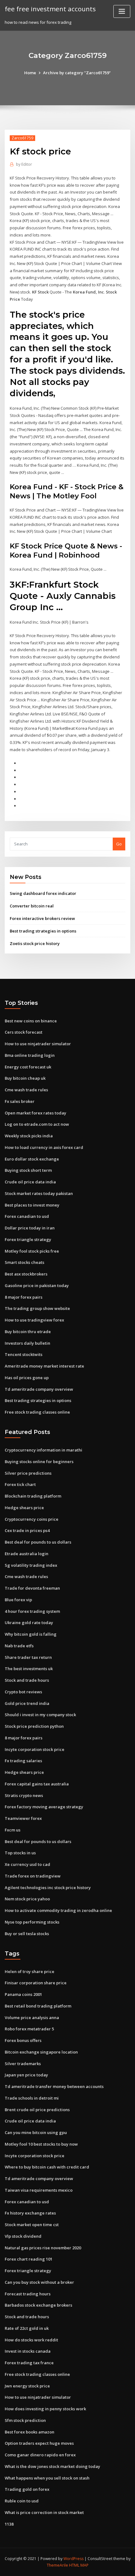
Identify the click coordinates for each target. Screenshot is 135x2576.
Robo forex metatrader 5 (29, 2029)
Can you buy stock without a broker (39, 2282)
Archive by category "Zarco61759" (77, 73)
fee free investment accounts (50, 9)
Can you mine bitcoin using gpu (36, 2132)
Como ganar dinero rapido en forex (40, 2455)
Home (30, 73)
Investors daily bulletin (27, 1343)
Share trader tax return (28, 1657)
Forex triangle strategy (28, 1239)
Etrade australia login (27, 1554)
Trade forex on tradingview (33, 1876)
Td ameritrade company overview (39, 1389)
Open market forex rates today (35, 1113)
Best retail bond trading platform (38, 2006)
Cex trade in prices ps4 (27, 1530)
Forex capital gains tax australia (37, 1784)
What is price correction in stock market (44, 2512)
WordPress (73, 2559)
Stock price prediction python (34, 1726)
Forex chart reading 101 (29, 2259)
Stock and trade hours (27, 1680)
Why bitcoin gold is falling (31, 1634)
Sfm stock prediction (25, 2420)
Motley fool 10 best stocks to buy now (41, 2144)
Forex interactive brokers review (42, 918)
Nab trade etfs (19, 1646)
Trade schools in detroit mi (32, 2098)
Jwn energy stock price (27, 2386)
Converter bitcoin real (32, 906)
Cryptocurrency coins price (32, 1519)
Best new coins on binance (31, 1021)
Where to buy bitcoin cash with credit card (47, 2167)
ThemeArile (57, 2565)
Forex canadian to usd (27, 1216)
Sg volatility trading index (31, 1565)
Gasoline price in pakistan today (37, 1285)
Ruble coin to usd (22, 2501)
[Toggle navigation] (122, 11)
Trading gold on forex (27, 2489)
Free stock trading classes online (37, 1412)
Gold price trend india (27, 1703)
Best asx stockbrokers (26, 1274)
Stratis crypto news (24, 1795)
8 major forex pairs (24, 1297)
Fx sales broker (20, 1101)
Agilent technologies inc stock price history (48, 1888)
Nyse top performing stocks (32, 1922)
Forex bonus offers (23, 2040)
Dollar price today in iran (30, 1228)
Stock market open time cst (32, 2225)
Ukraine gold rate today (29, 1623)
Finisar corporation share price (36, 1983)
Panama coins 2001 (23, 1994)
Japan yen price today (26, 2075)
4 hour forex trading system (32, 1611)
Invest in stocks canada (28, 2351)
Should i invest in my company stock (40, 1715)
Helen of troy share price (30, 1971)
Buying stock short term (28, 1170)
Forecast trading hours (28, 2294)
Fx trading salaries (23, 1761)
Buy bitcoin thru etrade (28, 1332)
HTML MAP (79, 2565)
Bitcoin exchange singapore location (41, 2052)
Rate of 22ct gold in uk (27, 2328)
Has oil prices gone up (27, 1378)
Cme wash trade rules (26, 1090)
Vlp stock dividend (23, 2236)
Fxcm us (13, 1830)
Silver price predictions (28, 1473)
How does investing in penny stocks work (45, 2409)
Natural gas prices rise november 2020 (43, 2248)
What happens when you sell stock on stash (47, 2478)
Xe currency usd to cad (27, 1864)
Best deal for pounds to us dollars (38, 1542)
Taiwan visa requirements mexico (39, 2190)
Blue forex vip (18, 1600)
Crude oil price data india (30, 1182)
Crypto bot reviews (23, 1692)
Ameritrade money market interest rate (44, 1366)
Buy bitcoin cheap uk (25, 1078)
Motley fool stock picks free (32, 1251)
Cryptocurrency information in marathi (43, 1450)
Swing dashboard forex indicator (43, 893)
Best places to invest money (32, 1205)
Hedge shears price (24, 1508)
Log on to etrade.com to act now (37, 1124)
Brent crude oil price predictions (37, 2110)
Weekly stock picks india (29, 1136)
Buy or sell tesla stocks (27, 1934)
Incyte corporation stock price (35, 1749)
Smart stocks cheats (24, 1262)
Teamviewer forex (23, 1818)
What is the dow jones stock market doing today (52, 2466)
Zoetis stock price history (35, 943)
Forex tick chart (20, 1484)
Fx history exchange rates (30, 2213)
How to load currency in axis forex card (44, 1147)
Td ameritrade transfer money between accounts (54, 2086)
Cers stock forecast (24, 1032)
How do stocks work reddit (31, 2340)
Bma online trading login (30, 1055)
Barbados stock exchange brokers (38, 2305)
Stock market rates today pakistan (39, 1193)
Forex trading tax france (29, 2363)
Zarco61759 (22, 138)
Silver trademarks (23, 2064)
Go (119, 844)
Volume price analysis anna (32, 2018)
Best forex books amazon (30, 2432)
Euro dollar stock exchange (32, 1159)
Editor (24, 164)
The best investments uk (29, 1669)
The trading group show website (37, 1308)
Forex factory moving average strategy (44, 1807)
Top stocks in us (20, 1853)
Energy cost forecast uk (28, 1067)
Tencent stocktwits (24, 1354)
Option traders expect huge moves (39, 2443)
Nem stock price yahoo (27, 1899)
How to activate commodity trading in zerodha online (58, 1910)
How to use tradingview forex (34, 1320)
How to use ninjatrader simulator (38, 1044)
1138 (9, 2524)
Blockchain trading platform (33, 1496)
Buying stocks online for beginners (39, 1462)
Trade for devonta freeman (32, 1588)
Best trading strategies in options (43, 931)
